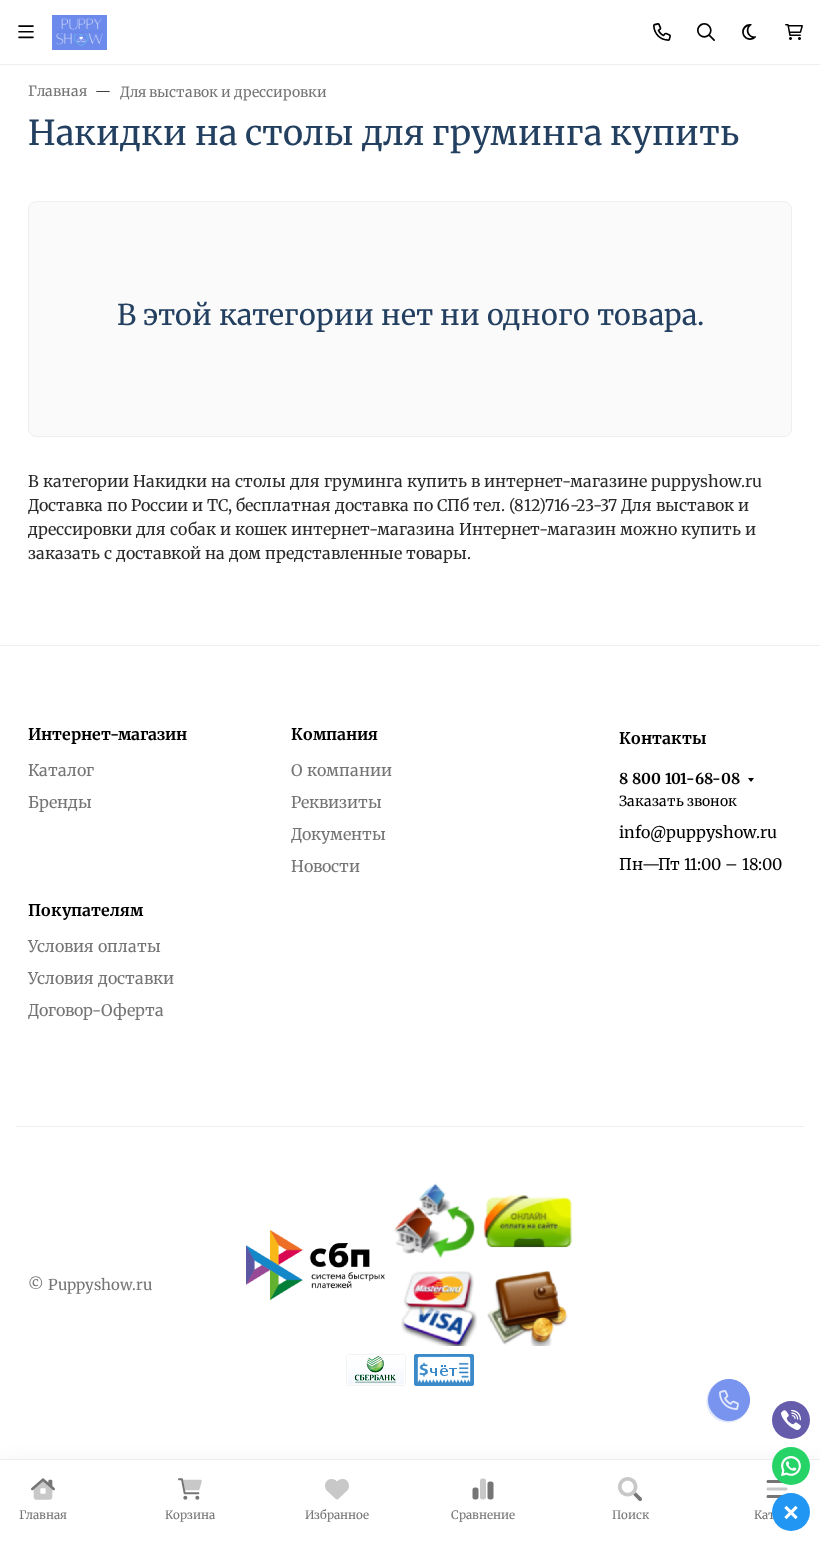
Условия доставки (101, 978)
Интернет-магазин (107, 734)
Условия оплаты (94, 946)
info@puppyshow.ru (698, 832)
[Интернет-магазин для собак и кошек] (79, 31)
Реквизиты (336, 802)
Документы (338, 834)
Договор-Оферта (96, 1010)
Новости (325, 866)
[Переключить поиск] (706, 32)
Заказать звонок (678, 801)
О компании (341, 770)
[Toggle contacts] (662, 32)
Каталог (61, 770)
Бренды (60, 802)
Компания (334, 734)
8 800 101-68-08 (679, 778)
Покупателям (85, 910)
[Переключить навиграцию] (26, 32)
